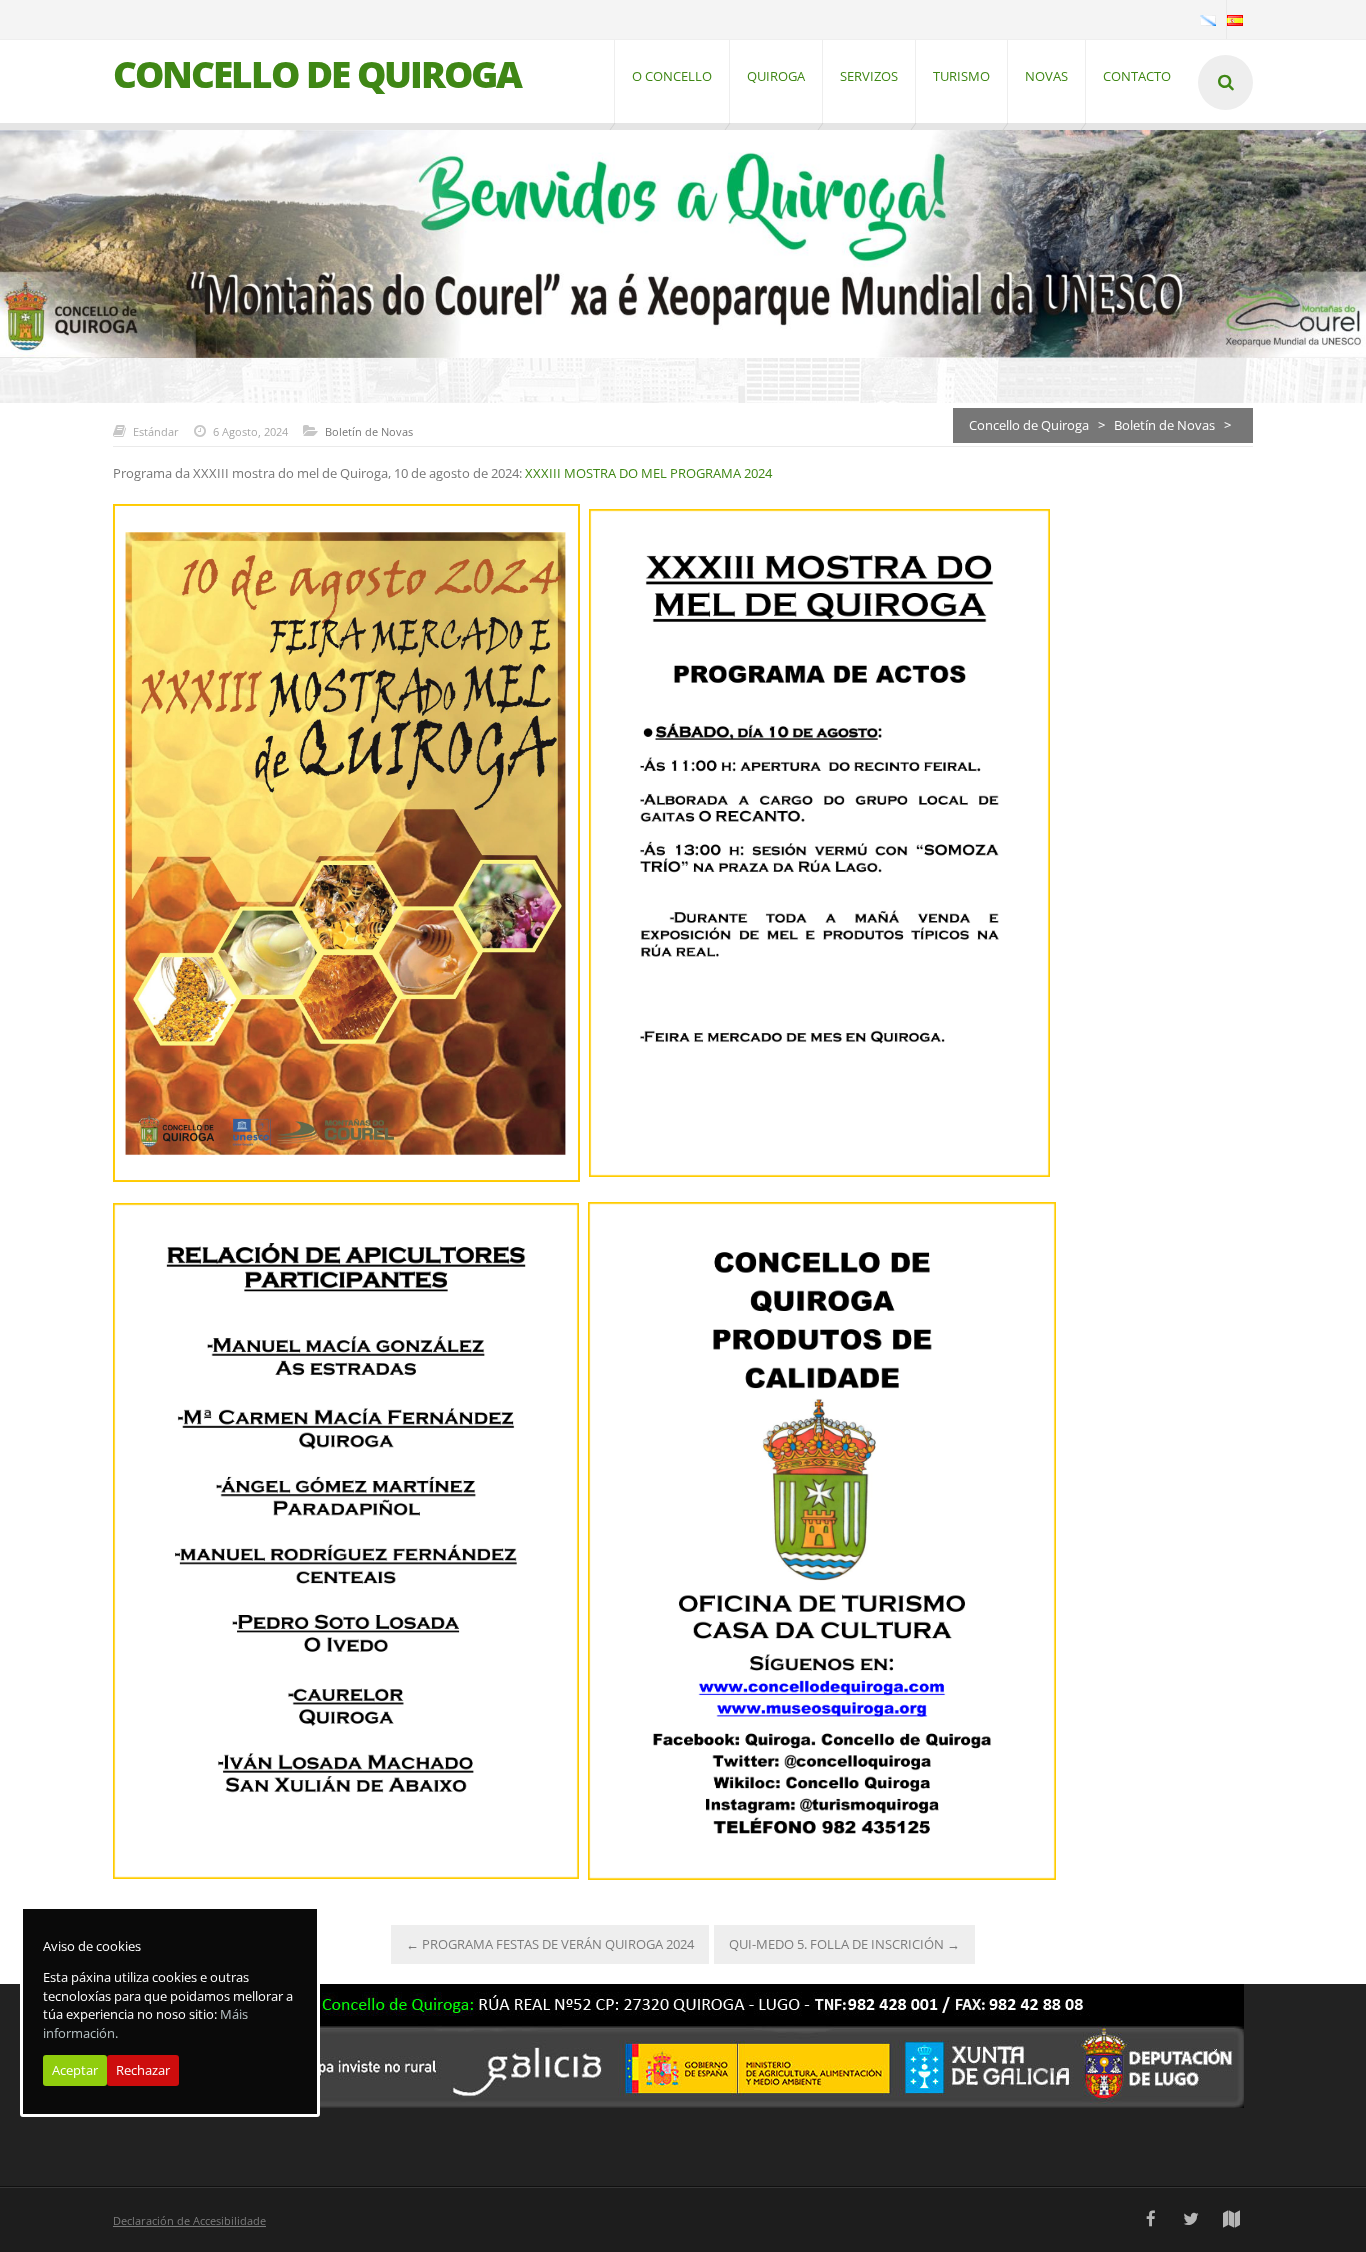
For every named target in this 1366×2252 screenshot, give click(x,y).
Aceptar (75, 2070)
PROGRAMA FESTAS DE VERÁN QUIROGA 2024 (550, 1944)
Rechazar (143, 2070)
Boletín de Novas (369, 431)
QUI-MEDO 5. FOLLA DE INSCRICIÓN (844, 1944)
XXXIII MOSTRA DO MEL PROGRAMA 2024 (648, 473)
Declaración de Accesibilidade (189, 2220)
